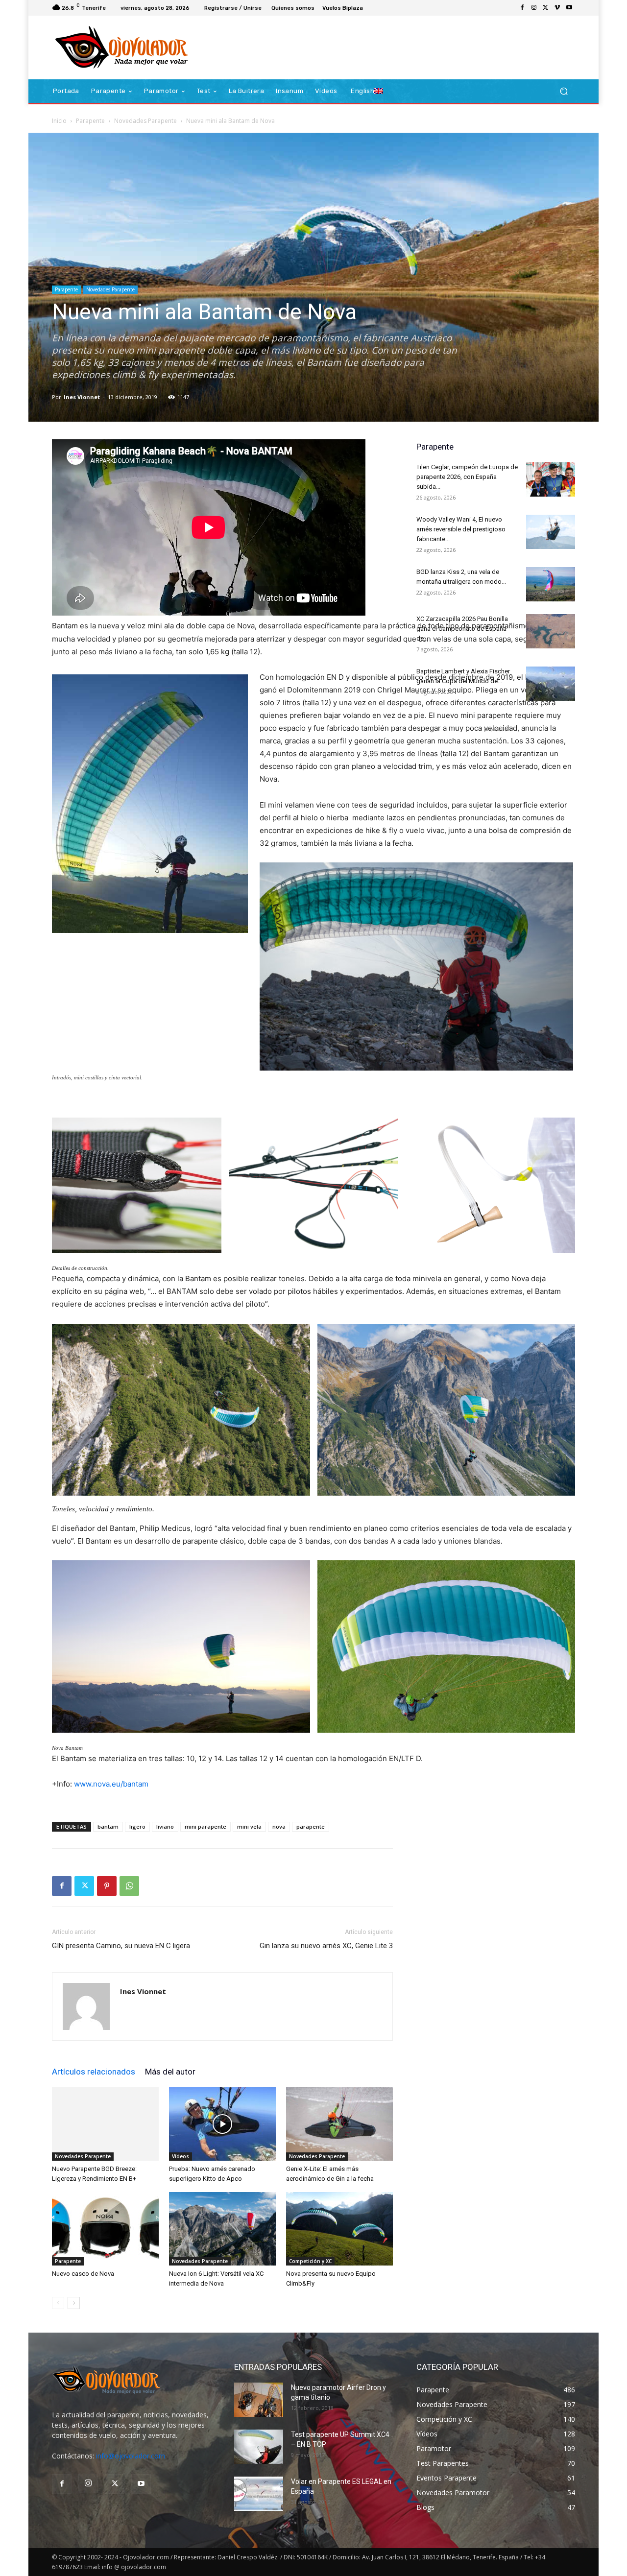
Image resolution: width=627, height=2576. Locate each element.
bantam (108, 1826)
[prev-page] (58, 2303)
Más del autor (170, 2072)
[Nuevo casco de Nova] (105, 2229)
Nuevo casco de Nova (83, 2274)
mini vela (249, 1826)
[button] (564, 91)
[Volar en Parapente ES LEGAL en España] (259, 2494)
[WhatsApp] (129, 1886)
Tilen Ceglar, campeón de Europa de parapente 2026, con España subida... (467, 477)
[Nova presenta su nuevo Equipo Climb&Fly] (339, 2229)
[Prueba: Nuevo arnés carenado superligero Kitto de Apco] (222, 2124)
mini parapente (205, 1826)
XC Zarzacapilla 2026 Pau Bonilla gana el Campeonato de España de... (462, 629)
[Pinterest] (107, 1886)
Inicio (59, 121)
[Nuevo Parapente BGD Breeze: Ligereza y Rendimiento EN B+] (105, 2124)
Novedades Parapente (145, 121)
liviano (165, 1826)
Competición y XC (310, 2261)
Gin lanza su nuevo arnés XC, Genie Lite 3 (326, 1946)
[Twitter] (546, 8)
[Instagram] (534, 8)
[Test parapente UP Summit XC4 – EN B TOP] (259, 2447)
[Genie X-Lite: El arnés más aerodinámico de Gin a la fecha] (339, 2124)
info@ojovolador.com (131, 2456)
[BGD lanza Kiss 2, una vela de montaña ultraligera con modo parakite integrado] (551, 584)
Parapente (90, 121)
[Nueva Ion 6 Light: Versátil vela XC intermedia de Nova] (222, 2229)
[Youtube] (569, 8)
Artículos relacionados (94, 2072)
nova (279, 1826)
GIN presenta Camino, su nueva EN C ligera (121, 1946)
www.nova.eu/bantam (111, 1784)
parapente (311, 1826)
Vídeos (181, 2156)
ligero (137, 1826)
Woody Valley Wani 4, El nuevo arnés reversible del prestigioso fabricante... (461, 529)
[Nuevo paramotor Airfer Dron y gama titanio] (259, 2400)
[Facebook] (522, 8)
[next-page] (74, 2303)
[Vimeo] (557, 8)
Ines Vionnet (82, 397)
